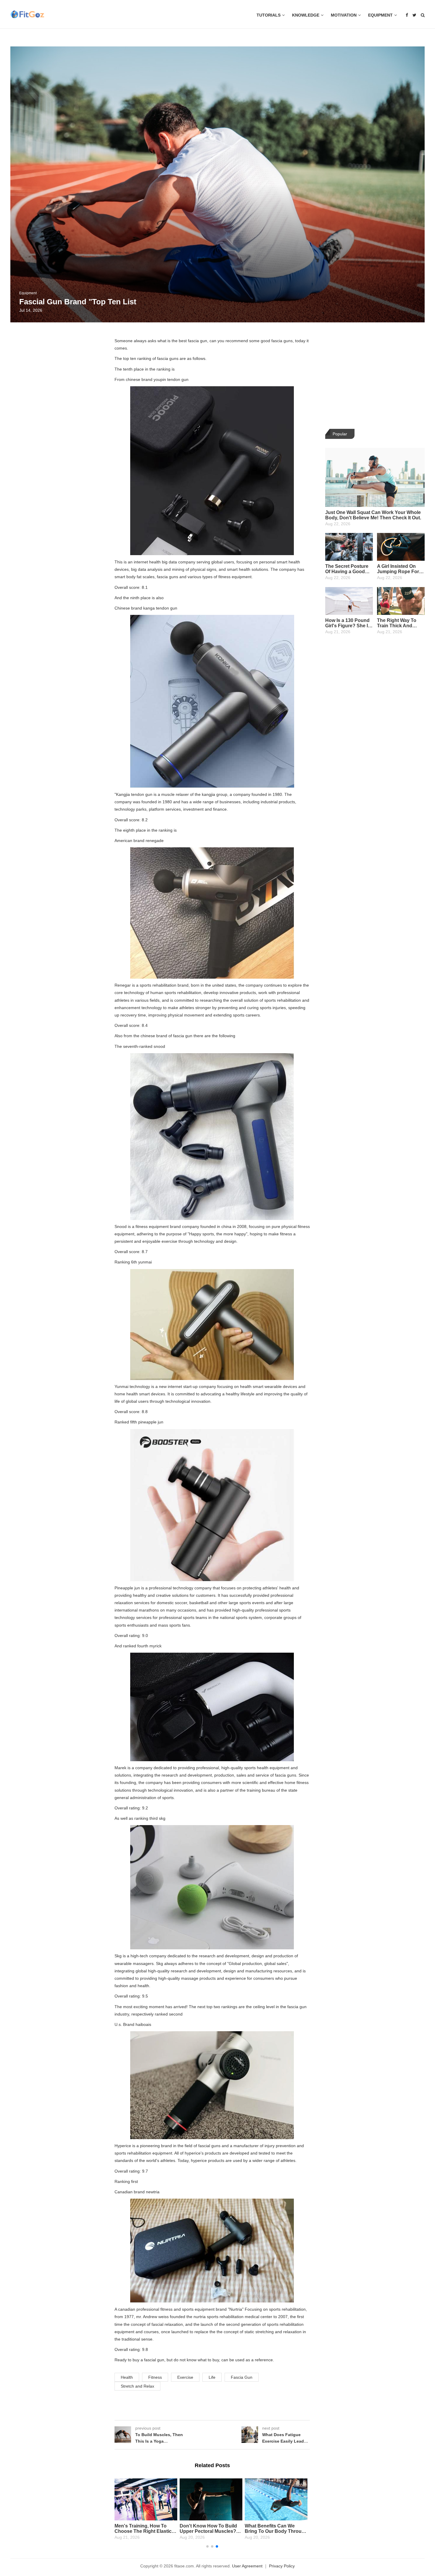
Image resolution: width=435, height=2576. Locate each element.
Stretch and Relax (137, 2386)
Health (127, 2377)
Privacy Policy (282, 2566)
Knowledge (306, 15)
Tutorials (269, 15)
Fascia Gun (242, 2377)
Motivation (344, 15)
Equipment (380, 15)
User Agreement (247, 2566)
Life (212, 2377)
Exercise (185, 2377)
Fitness (155, 2377)
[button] (207, 2546)
